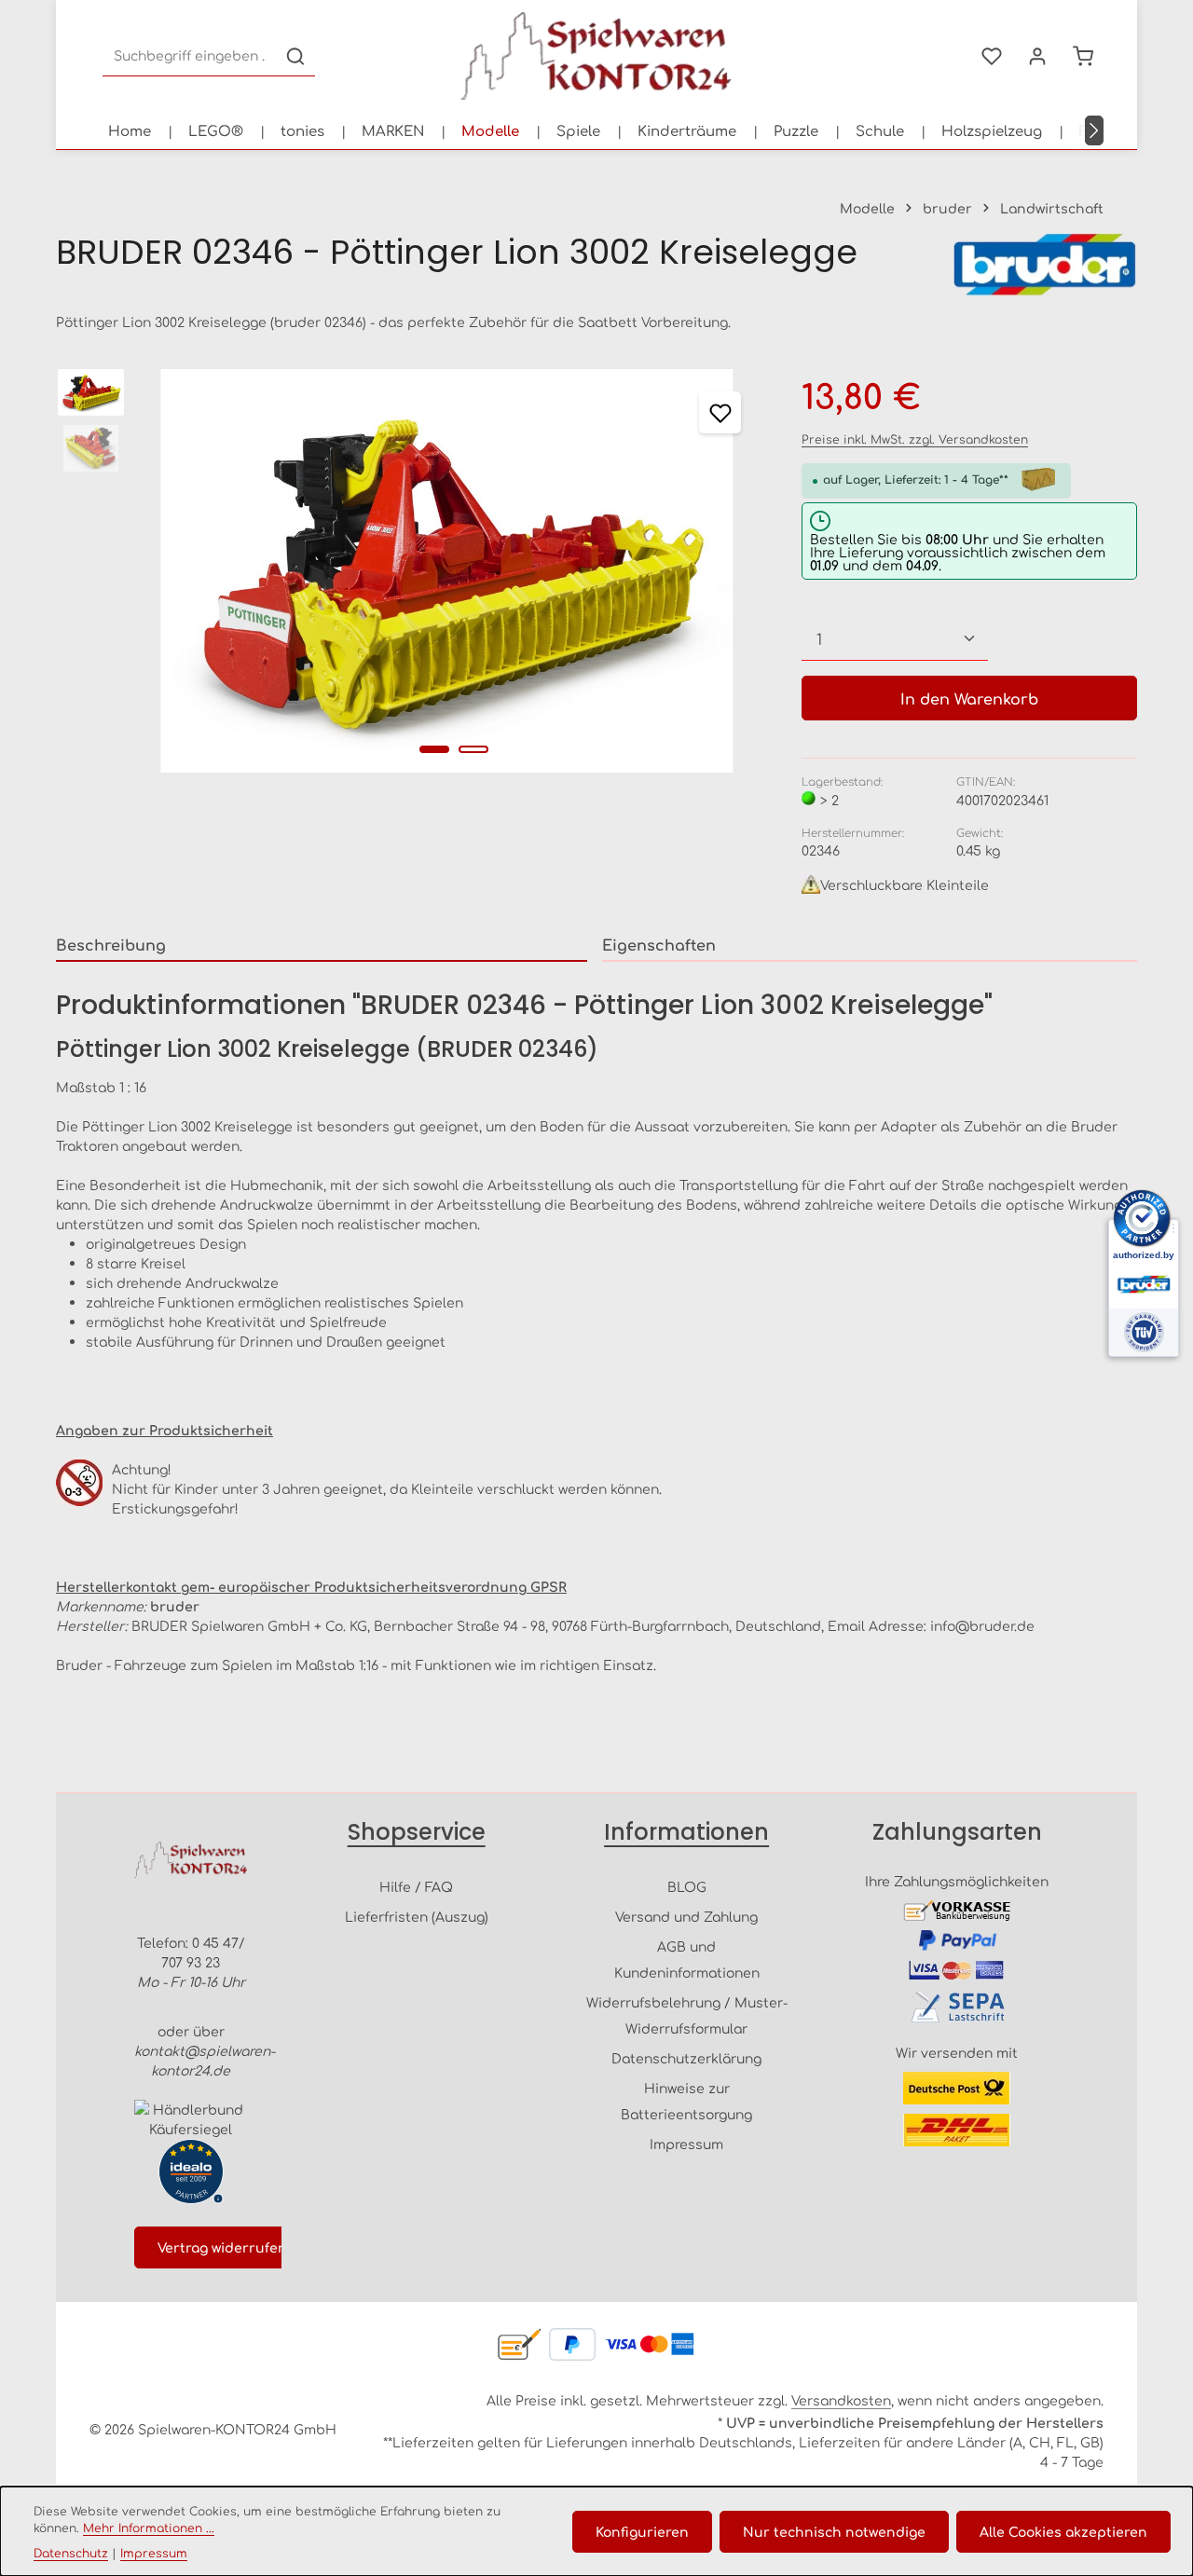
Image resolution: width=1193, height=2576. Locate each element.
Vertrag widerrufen (222, 2247)
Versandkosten (841, 2400)
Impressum (686, 2144)
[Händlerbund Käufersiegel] (191, 2119)
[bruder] (1044, 265)
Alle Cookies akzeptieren (1063, 2531)
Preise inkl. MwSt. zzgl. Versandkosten (915, 439)
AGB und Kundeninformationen (687, 1959)
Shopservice (417, 1832)
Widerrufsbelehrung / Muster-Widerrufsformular (687, 2015)
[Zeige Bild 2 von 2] (473, 749)
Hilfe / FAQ (416, 1886)
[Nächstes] (1094, 130)
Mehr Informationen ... (149, 2528)
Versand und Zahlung (686, 1916)
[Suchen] (295, 56)
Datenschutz (71, 2553)
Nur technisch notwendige (834, 2531)
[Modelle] (490, 130)
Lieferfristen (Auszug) (417, 1916)
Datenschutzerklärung (686, 2058)
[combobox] (190, 56)
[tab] (322, 945)
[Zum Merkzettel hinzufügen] (720, 412)
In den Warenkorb (969, 698)
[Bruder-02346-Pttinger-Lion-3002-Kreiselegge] (447, 571)
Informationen (686, 1832)
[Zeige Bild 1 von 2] (434, 749)
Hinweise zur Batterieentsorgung (686, 2101)
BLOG (687, 1886)
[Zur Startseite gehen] (596, 56)
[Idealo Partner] (191, 2172)
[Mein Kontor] (1037, 56)
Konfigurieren (642, 2531)
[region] (410, 571)
